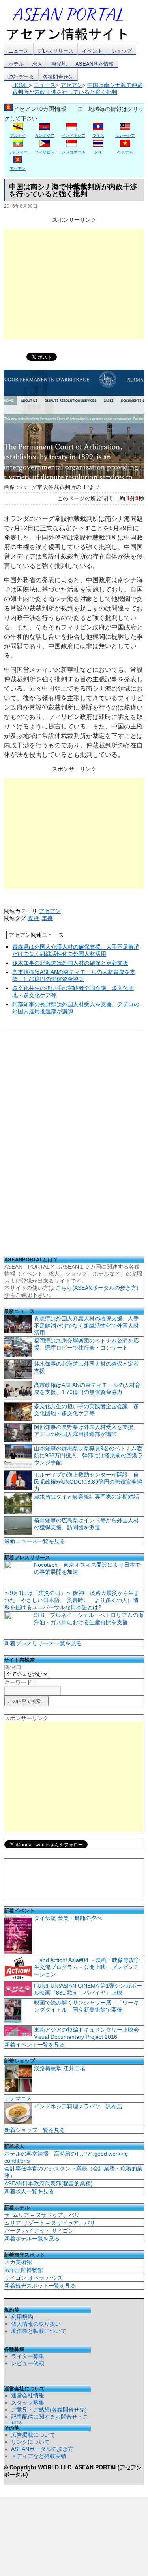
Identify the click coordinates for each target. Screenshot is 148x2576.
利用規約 (22, 2317)
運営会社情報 (28, 2395)
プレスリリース (55, 51)
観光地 (59, 64)
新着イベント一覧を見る (35, 2045)
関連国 (13, 1667)
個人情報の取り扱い (36, 2324)
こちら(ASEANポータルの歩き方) (97, 1288)
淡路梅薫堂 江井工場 (60, 2068)
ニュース (19, 51)
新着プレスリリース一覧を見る (43, 1643)
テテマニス (18, 2098)
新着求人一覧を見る (29, 2191)
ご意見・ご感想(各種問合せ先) (49, 2410)
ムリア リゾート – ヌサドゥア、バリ (50, 2223)
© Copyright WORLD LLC (39, 2467)
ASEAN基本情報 (95, 64)
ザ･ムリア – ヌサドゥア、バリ (42, 2215)
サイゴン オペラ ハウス (34, 2278)
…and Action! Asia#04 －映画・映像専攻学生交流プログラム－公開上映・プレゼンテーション (87, 1967)
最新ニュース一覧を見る (35, 1541)
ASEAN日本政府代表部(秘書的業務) (49, 2183)
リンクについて (30, 2442)
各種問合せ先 (58, 77)
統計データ (21, 77)
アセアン (50, 911)
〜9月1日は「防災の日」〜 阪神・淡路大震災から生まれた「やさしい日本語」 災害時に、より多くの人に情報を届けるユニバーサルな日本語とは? (72, 1600)
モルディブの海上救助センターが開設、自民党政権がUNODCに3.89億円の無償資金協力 (88, 1482)
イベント (92, 51)
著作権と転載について (39, 2331)
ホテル (16, 64)
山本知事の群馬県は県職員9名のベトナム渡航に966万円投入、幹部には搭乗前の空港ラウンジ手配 (88, 1455)
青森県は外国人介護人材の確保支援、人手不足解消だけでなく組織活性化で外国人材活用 (86, 1326)
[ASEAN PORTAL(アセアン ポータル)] (73, 23)
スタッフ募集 (28, 2403)
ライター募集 (28, 2356)
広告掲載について (33, 2435)
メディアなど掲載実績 (39, 2456)
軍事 (47, 918)
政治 (33, 918)
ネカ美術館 (18, 2262)
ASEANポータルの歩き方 (42, 2449)
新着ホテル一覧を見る (32, 2239)
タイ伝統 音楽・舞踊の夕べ (68, 1918)
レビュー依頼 (28, 2363)
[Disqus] (74, 1145)
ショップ (122, 51)
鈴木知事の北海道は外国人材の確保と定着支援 (70, 963)
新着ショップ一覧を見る (35, 2130)
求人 (37, 64)
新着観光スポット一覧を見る (40, 2286)
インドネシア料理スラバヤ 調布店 (78, 2106)
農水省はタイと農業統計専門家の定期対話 (86, 1497)
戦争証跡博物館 (24, 2270)
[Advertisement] (74, 284)
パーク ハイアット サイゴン (39, 2231)
